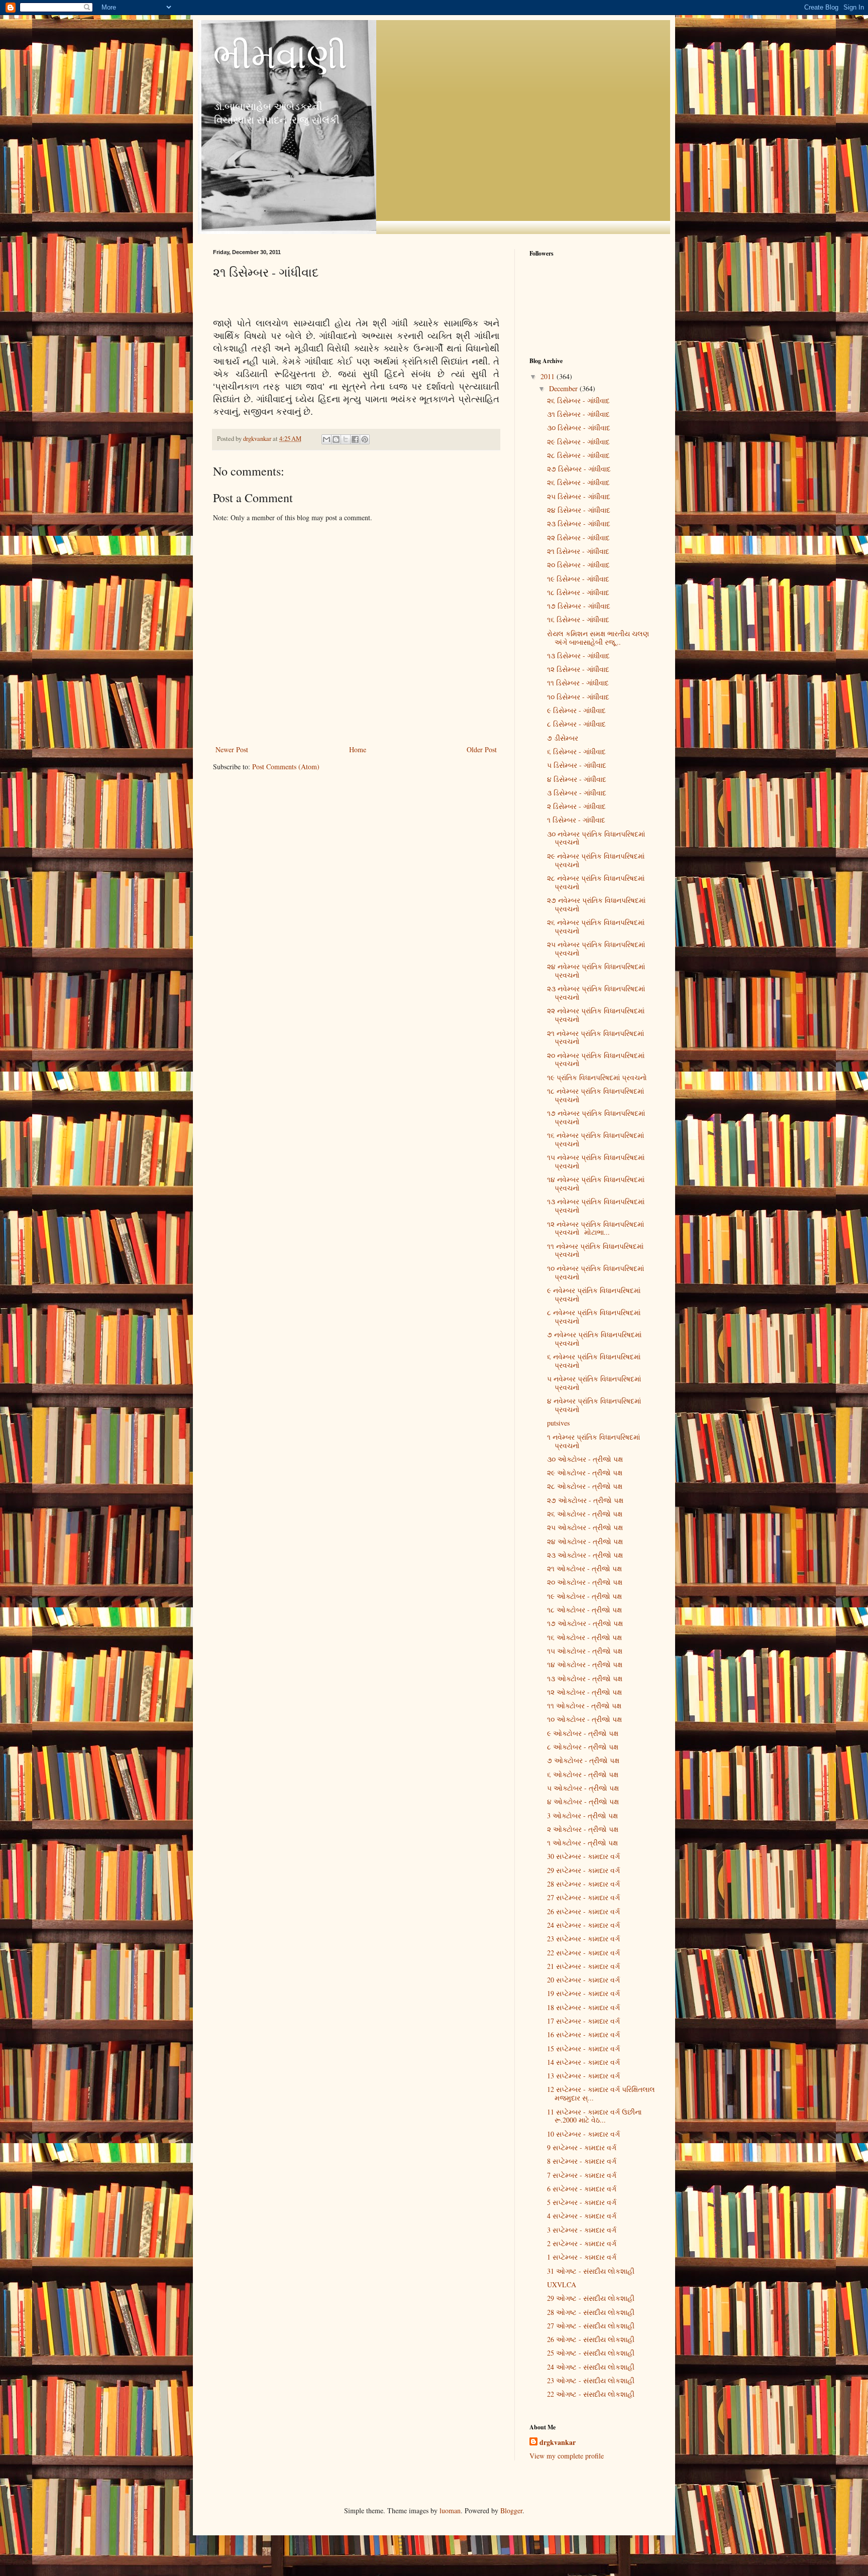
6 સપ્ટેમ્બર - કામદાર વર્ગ (582, 2189)
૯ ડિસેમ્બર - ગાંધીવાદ (576, 710)
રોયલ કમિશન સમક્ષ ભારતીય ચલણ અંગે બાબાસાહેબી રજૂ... (598, 638)
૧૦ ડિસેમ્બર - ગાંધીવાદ (578, 697)
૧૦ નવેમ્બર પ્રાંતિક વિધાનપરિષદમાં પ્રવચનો (595, 1272)
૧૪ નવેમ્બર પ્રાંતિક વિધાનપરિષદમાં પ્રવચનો (596, 1184)
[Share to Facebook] (355, 439)
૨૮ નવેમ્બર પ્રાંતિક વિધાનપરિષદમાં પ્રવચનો (596, 882)
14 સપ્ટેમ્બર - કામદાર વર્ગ (583, 2062)
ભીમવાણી (280, 55)
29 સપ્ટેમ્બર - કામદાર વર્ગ (583, 1870)
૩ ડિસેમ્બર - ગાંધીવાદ (577, 793)
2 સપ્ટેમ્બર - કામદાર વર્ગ (582, 2243)
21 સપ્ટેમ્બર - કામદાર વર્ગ (583, 1966)
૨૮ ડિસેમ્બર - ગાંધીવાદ (578, 455)
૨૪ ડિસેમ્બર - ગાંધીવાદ (579, 510)
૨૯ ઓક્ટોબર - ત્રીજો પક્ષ (585, 1473)
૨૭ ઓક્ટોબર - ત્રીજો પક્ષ (585, 1500)
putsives (558, 1423)
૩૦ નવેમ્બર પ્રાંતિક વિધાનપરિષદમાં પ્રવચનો (596, 838)
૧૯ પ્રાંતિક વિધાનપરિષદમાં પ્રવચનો (597, 1077)
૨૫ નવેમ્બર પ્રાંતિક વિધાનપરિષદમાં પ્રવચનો (596, 949)
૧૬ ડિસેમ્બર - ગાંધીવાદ (578, 619)
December (564, 388)
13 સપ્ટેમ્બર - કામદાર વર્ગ (583, 2076)
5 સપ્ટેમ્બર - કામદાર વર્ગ (582, 2202)
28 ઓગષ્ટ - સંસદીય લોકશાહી (591, 2312)
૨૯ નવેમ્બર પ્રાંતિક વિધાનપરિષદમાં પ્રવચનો (596, 860)
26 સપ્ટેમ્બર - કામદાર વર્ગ (583, 1911)
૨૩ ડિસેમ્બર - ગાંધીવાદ (579, 523)
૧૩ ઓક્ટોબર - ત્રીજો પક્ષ (585, 1678)
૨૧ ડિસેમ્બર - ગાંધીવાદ (578, 551)
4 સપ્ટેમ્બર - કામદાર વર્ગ (582, 2216)
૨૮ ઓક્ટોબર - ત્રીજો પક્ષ (585, 1486)
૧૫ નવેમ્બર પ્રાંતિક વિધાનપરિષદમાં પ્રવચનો (596, 1161)
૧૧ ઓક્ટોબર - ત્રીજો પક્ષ (584, 1706)
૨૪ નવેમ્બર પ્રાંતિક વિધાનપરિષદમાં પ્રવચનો (596, 971)
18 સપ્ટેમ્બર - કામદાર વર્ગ (583, 2007)
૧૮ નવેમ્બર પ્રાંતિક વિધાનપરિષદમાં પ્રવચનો (595, 1095)
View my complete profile (567, 2456)
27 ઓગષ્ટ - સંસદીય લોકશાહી (591, 2326)
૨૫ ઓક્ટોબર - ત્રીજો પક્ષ (585, 1527)
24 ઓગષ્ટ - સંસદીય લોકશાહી (591, 2367)
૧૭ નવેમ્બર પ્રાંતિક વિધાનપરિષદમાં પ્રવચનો (596, 1117)
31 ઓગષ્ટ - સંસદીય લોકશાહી (591, 2271)
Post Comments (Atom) (286, 767)
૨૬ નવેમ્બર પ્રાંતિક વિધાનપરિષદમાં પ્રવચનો (596, 926)
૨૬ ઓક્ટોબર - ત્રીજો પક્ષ (585, 1514)
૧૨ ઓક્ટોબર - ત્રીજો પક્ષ (584, 1692)
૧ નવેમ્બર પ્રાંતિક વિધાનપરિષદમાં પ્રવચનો (593, 1441)
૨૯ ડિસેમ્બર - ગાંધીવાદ (578, 442)
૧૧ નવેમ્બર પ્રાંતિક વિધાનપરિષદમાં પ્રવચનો (595, 1250)
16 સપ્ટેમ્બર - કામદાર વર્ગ (583, 2034)
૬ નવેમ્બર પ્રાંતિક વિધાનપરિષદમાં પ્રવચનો (594, 1361)
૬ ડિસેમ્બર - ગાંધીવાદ (576, 751)
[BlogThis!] (336, 439)
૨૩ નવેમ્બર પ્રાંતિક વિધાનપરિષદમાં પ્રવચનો (596, 993)
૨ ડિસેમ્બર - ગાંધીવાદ (576, 806)
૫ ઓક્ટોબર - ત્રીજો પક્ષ (583, 1788)
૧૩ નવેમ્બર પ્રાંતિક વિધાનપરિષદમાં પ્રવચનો (596, 1206)
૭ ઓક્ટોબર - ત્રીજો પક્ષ (583, 1760)
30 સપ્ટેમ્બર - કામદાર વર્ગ (583, 1856)
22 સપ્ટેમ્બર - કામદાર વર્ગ (583, 1953)
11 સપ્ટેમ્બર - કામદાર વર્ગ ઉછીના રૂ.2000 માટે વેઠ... (594, 2116)
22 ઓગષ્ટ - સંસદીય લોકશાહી (591, 2394)
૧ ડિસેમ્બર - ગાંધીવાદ (576, 820)
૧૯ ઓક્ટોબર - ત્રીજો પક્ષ (584, 1596)
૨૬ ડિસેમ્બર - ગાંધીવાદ (578, 400)
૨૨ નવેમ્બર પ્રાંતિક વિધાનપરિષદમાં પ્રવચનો (596, 1015)
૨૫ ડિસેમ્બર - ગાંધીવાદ (579, 496)
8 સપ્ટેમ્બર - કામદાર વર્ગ (582, 2161)
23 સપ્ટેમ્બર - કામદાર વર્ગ (583, 1939)
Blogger (511, 2510)
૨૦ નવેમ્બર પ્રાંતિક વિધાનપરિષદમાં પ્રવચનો (596, 1060)
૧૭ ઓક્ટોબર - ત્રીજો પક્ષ (585, 1623)
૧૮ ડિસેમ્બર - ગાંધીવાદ (578, 592)
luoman (450, 2510)
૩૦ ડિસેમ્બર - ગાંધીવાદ (579, 428)
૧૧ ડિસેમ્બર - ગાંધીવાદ (578, 683)
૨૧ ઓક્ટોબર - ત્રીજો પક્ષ (584, 1568)
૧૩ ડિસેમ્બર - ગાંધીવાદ (578, 656)
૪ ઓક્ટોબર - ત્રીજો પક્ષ (583, 1801)
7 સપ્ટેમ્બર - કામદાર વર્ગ (582, 2175)
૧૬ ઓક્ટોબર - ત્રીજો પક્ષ (584, 1637)
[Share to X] (346, 439)
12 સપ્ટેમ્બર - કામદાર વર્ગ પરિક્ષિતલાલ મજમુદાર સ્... (601, 2093)
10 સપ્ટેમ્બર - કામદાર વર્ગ (583, 2134)
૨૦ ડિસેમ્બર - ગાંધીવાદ (578, 565)
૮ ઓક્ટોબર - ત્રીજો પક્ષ (583, 1747)
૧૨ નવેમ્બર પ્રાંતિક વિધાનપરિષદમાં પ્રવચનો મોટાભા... (595, 1228)
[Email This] (327, 439)
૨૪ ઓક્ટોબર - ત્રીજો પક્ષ (585, 1541)
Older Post (482, 749)
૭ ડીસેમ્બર (563, 738)
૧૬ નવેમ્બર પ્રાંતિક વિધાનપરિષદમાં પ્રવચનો (595, 1139)
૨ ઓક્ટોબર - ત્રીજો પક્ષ (583, 1829)
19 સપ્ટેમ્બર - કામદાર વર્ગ (583, 1993)
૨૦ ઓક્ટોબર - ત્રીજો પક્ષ (585, 1582)
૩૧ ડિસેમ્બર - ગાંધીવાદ (578, 414)
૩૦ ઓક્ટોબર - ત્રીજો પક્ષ (585, 1459)
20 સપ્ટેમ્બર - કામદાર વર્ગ (583, 1980)
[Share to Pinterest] (365, 439)
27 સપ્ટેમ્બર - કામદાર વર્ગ (583, 1897)
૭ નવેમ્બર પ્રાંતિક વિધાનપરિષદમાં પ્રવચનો (594, 1339)
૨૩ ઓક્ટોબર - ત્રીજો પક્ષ (585, 1555)
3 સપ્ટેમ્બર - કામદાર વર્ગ (582, 2230)
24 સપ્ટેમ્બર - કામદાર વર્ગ (583, 1925)
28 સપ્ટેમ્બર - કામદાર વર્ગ (583, 1884)
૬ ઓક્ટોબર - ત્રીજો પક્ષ (583, 1774)
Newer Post (232, 749)
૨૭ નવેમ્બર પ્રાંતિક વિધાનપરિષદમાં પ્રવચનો (596, 904)
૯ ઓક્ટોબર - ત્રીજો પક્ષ (583, 1733)
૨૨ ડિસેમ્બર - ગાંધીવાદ (578, 538)
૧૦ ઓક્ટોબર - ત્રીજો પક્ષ (584, 1719)
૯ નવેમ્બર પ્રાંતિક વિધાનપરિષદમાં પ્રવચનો (594, 1295)
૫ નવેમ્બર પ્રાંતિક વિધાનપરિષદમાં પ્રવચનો (594, 1383)
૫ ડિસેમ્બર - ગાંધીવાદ (577, 765)
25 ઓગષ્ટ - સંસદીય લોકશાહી (591, 2353)
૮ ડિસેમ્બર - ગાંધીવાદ (576, 724)
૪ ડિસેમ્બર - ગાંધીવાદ (577, 779)
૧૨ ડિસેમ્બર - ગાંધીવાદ (578, 669)
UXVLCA (562, 2285)
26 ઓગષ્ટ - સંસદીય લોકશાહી (591, 2339)
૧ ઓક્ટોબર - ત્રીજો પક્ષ (582, 1843)
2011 (549, 376)
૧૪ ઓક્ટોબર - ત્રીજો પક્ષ (585, 1664)
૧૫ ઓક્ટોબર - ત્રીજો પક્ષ (585, 1651)
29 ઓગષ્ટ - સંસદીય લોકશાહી (591, 2298)
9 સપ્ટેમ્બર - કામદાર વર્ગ (582, 2147)
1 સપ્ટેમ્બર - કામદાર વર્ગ (582, 2257)
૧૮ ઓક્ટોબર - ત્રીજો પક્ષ (584, 1610)
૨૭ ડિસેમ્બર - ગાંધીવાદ (579, 469)
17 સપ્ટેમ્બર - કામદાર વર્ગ (583, 2021)
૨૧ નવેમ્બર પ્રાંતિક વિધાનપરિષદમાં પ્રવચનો (595, 1037)
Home (358, 749)
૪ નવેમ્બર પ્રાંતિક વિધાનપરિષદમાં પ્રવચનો (594, 1405)
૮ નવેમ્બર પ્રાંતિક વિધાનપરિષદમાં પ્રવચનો (594, 1317)
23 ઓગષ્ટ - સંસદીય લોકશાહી (591, 2380)
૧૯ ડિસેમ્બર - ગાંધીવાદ (578, 579)
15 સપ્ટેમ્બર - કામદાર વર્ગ (583, 2048)
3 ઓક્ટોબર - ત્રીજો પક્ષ (582, 1816)
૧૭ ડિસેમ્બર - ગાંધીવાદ (579, 606)
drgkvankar (558, 2442)
